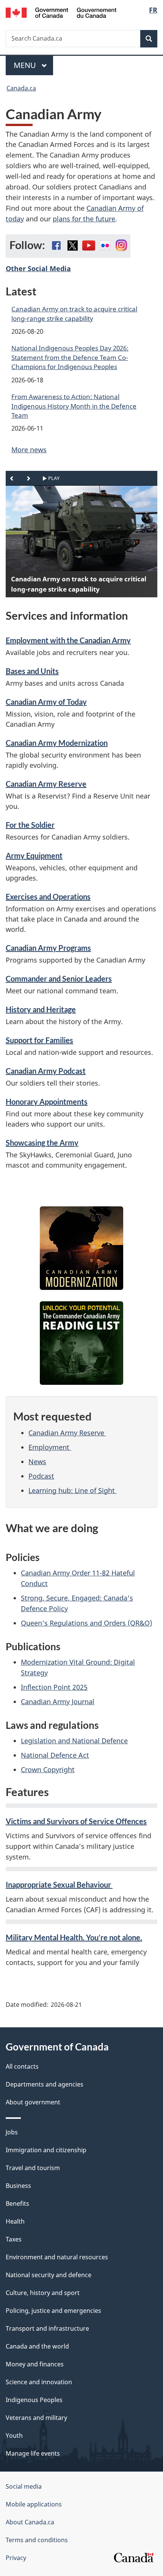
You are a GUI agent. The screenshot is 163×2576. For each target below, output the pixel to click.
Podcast (41, 1476)
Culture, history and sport (43, 2293)
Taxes (14, 2239)
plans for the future (84, 219)
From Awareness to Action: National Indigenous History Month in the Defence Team (74, 406)
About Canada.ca (30, 2522)
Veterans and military (36, 2418)
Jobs (12, 2132)
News (37, 1462)
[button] (12, 478)
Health (15, 2221)
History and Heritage (41, 1009)
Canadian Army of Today (46, 702)
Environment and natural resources (57, 2257)
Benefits (17, 2203)
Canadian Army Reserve (46, 784)
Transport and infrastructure (47, 2328)
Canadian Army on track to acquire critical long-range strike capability (74, 313)
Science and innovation (39, 2382)
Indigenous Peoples (34, 2400)
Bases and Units (32, 671)
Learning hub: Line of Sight (73, 1490)
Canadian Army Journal (58, 1702)
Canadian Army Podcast (46, 1071)
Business (18, 2186)
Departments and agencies (45, 2084)
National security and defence (49, 2275)
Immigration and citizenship (46, 2150)
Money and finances (35, 2364)
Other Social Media (38, 268)
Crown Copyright (48, 1769)
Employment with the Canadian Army (68, 640)
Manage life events (33, 2453)
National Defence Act (55, 1755)
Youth (14, 2436)
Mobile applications (34, 2504)
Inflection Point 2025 (54, 1687)
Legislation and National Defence (74, 1741)
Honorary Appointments (47, 1102)
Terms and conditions (37, 2540)
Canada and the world (37, 2346)
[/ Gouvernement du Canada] (61, 12)
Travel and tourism (33, 2168)
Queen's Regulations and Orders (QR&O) (86, 1623)
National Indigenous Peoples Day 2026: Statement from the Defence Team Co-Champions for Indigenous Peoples (70, 357)
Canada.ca (21, 88)
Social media (24, 2486)
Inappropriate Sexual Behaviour (59, 1885)
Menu (26, 65)
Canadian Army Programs (48, 948)
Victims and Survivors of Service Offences (76, 1821)
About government (33, 2102)
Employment (50, 1447)
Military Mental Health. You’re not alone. (74, 1937)
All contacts (22, 2066)
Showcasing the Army (42, 1143)
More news (29, 450)
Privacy (16, 2558)
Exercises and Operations (48, 897)
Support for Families (39, 1040)
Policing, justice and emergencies (53, 2311)
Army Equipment (34, 856)
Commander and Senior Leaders (59, 979)
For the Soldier (30, 825)
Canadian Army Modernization (57, 743)
